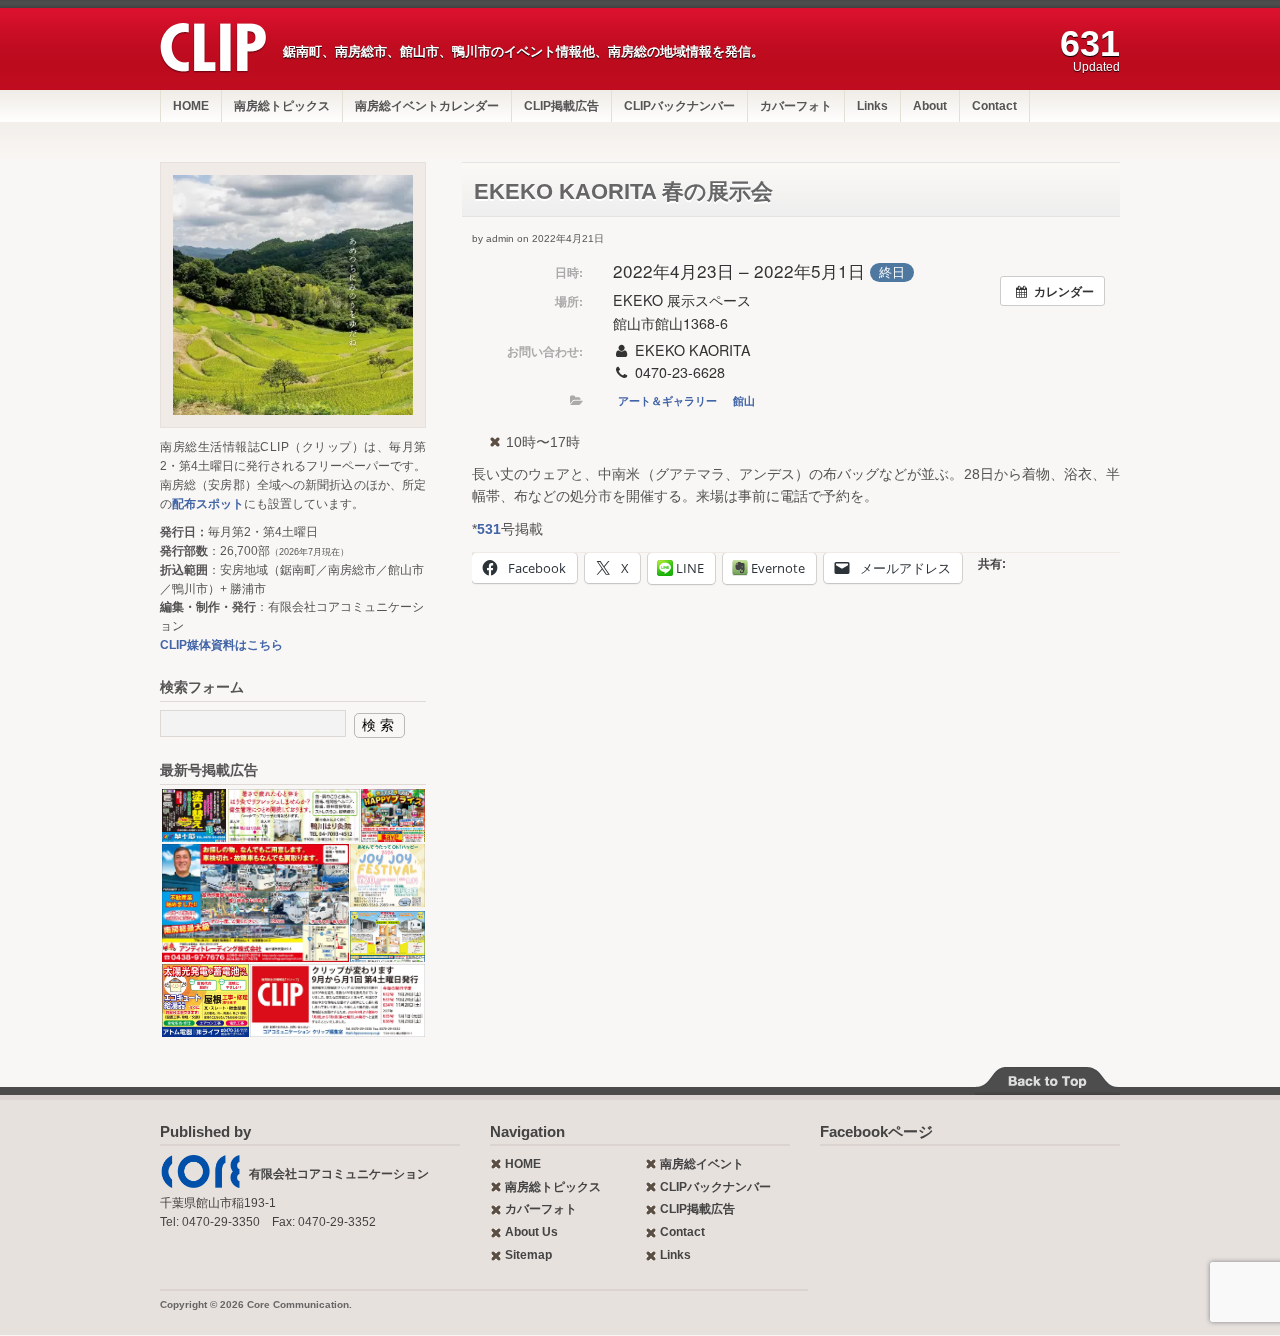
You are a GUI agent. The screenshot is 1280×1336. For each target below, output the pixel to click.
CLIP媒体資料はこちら (221, 645)
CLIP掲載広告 (561, 106)
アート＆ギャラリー (667, 400)
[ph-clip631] (293, 295)
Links (872, 106)
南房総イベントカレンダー (427, 106)
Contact (994, 106)
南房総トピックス (282, 106)
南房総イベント (702, 1164)
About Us (531, 1232)
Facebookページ (876, 1131)
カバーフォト (796, 106)
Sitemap (528, 1255)
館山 (744, 400)
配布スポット (208, 504)
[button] (193, 816)
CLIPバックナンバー (679, 106)
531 (489, 529)
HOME (191, 106)
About (930, 106)
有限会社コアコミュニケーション (339, 1174)
